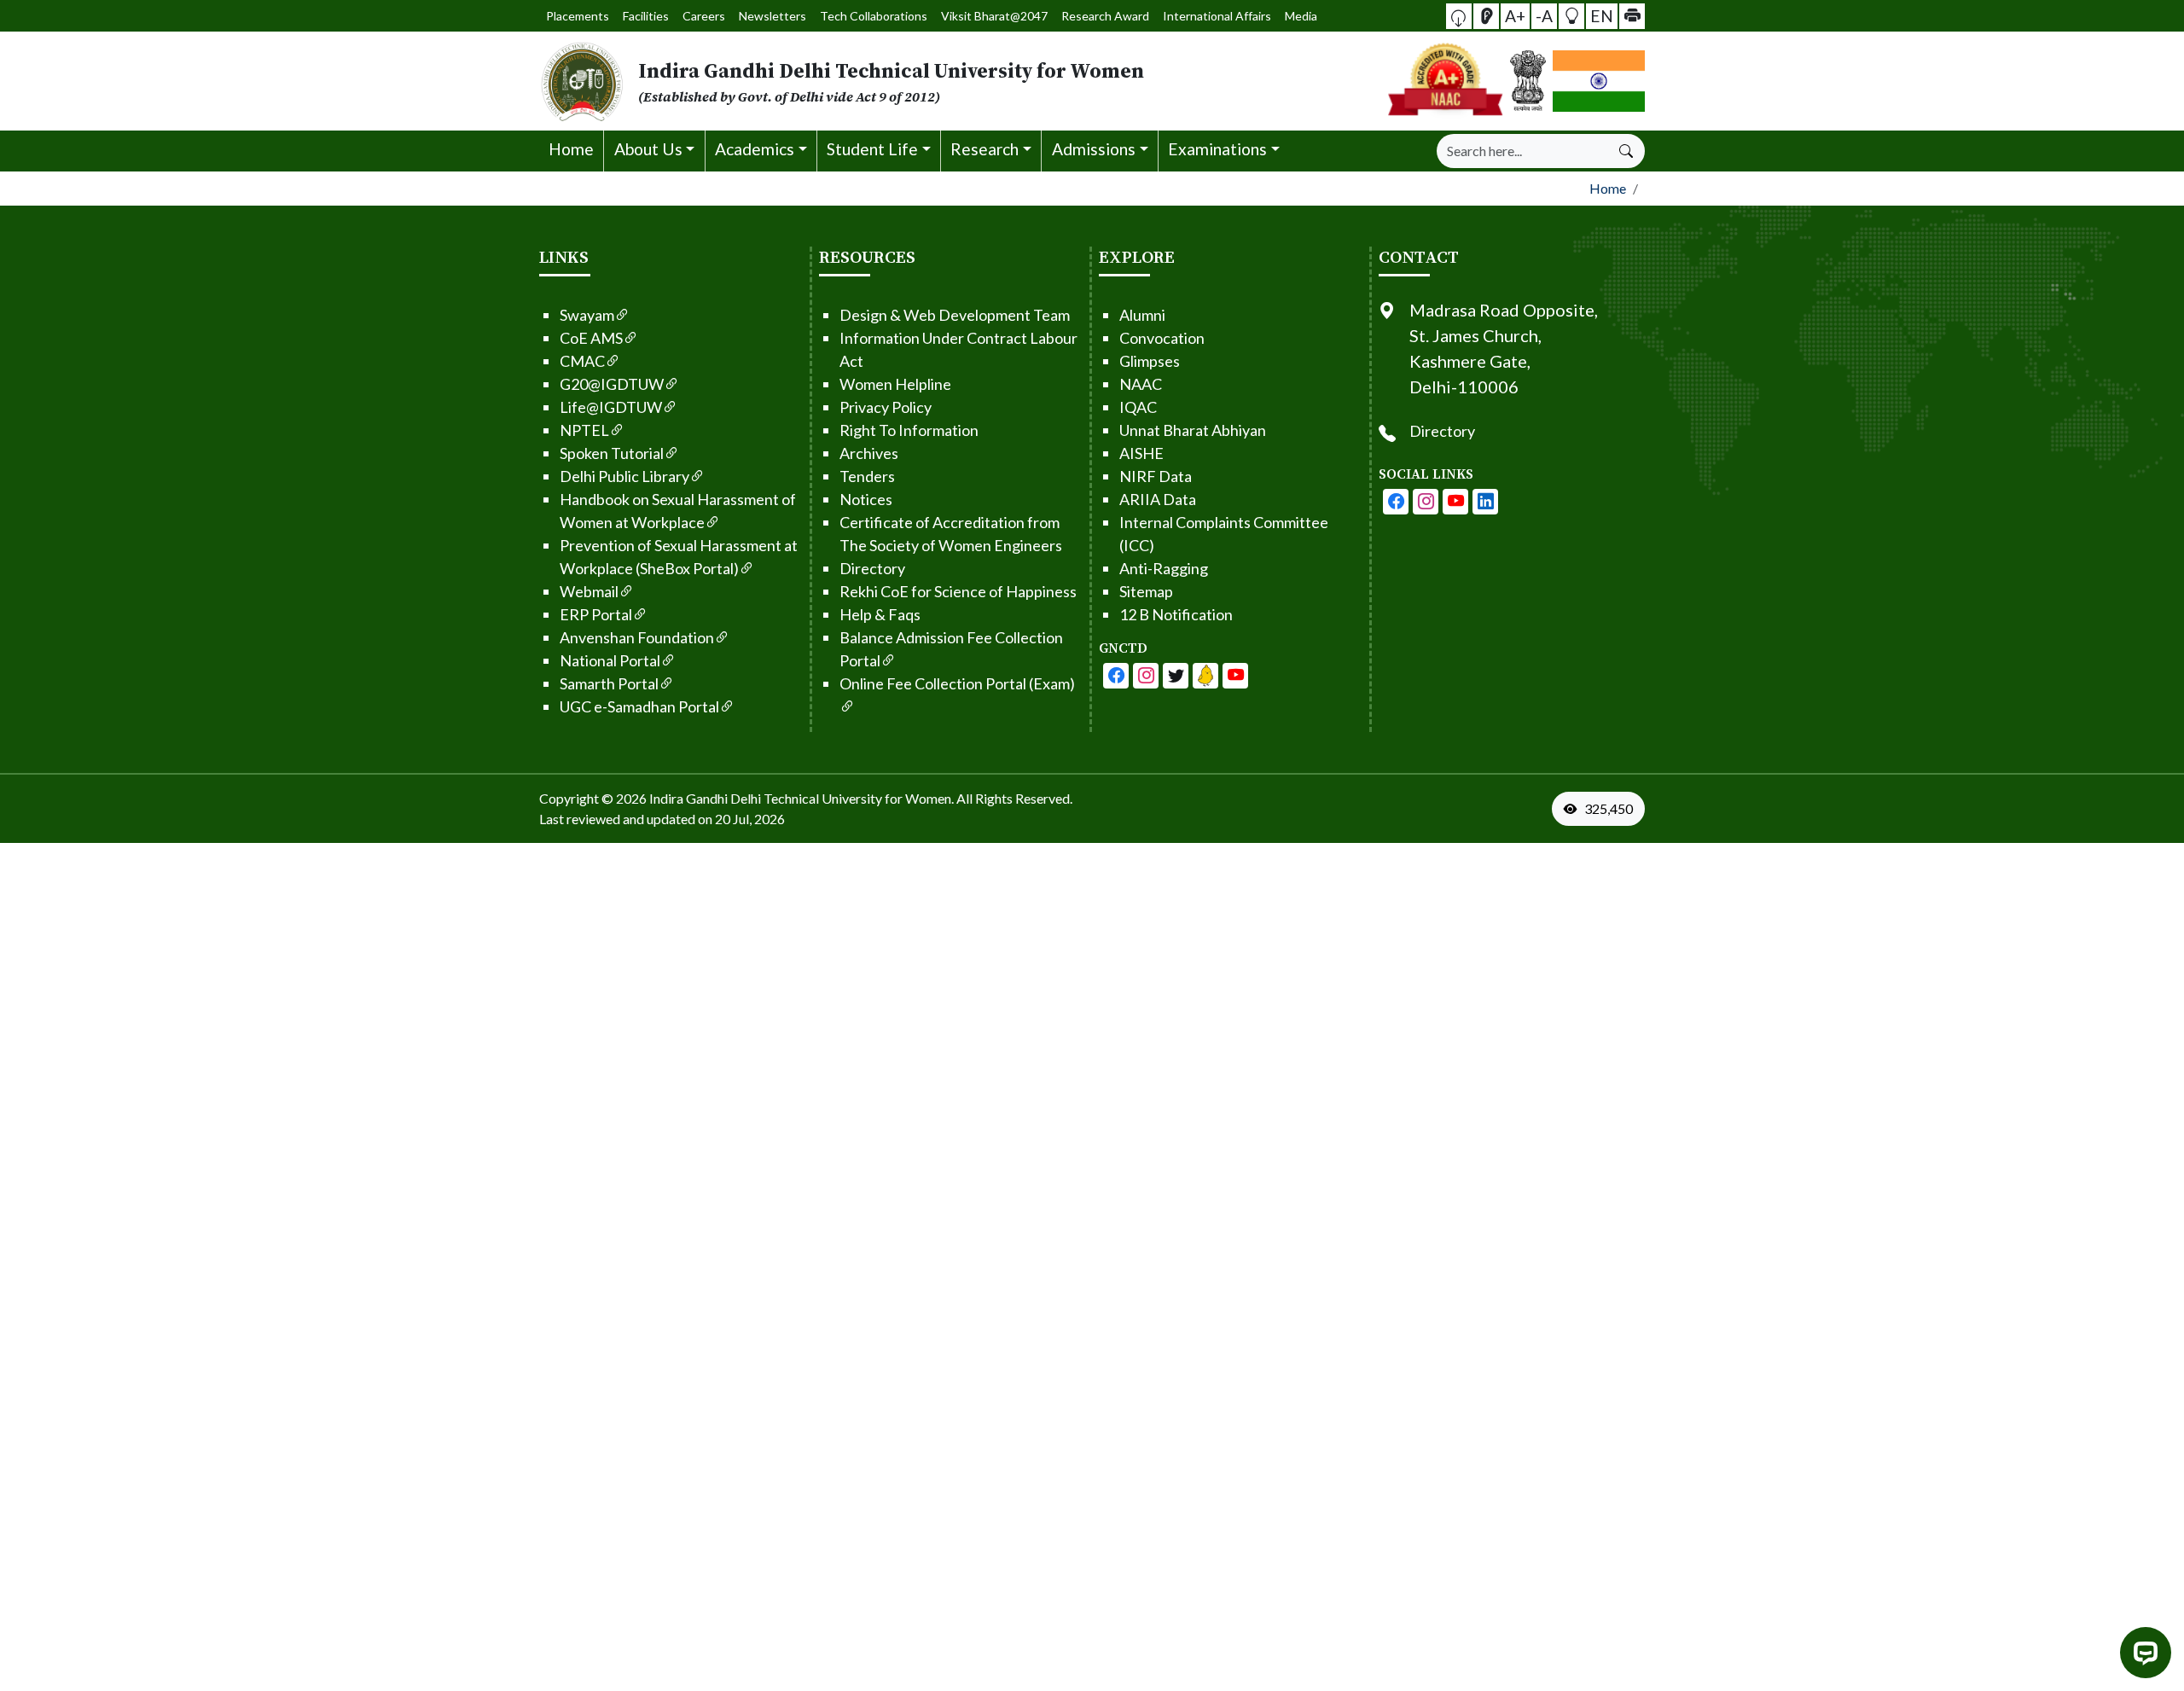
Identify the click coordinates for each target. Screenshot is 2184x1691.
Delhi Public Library (624, 476)
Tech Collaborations (874, 16)
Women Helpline (895, 384)
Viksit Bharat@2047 (994, 16)
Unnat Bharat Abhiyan (1193, 430)
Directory (872, 568)
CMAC (582, 361)
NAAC (1141, 384)
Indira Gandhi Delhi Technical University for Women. (802, 798)
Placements (578, 16)
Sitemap (1146, 591)
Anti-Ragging (1164, 568)
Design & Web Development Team (955, 315)
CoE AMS (591, 338)
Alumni (1142, 315)
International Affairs (1217, 16)
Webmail (589, 591)
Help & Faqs (880, 614)
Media (1301, 16)
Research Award (1105, 16)
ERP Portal (596, 614)
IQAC (1138, 407)
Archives (869, 453)
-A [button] (1544, 15)
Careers (704, 16)
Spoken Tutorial (612, 453)
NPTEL (584, 430)
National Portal (610, 660)
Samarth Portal (609, 683)
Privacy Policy (886, 407)
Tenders (867, 476)
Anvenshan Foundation (637, 637)
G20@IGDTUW (612, 384)
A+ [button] (1515, 15)
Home (571, 149)
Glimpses (1150, 361)
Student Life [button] (872, 149)
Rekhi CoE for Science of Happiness (958, 591)
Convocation (1162, 338)
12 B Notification (1176, 614)
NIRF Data (1156, 476)
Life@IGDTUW (611, 407)
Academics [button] (755, 149)
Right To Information (909, 430)
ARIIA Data (1158, 499)
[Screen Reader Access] (1486, 16)
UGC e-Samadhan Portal (639, 706)
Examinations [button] (1217, 149)
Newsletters (773, 16)
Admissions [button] (1094, 149)
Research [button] (985, 149)
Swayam (587, 315)
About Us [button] (648, 149)
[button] (1459, 16)
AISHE (1141, 453)
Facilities (646, 16)
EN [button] (1602, 15)
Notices (866, 499)
